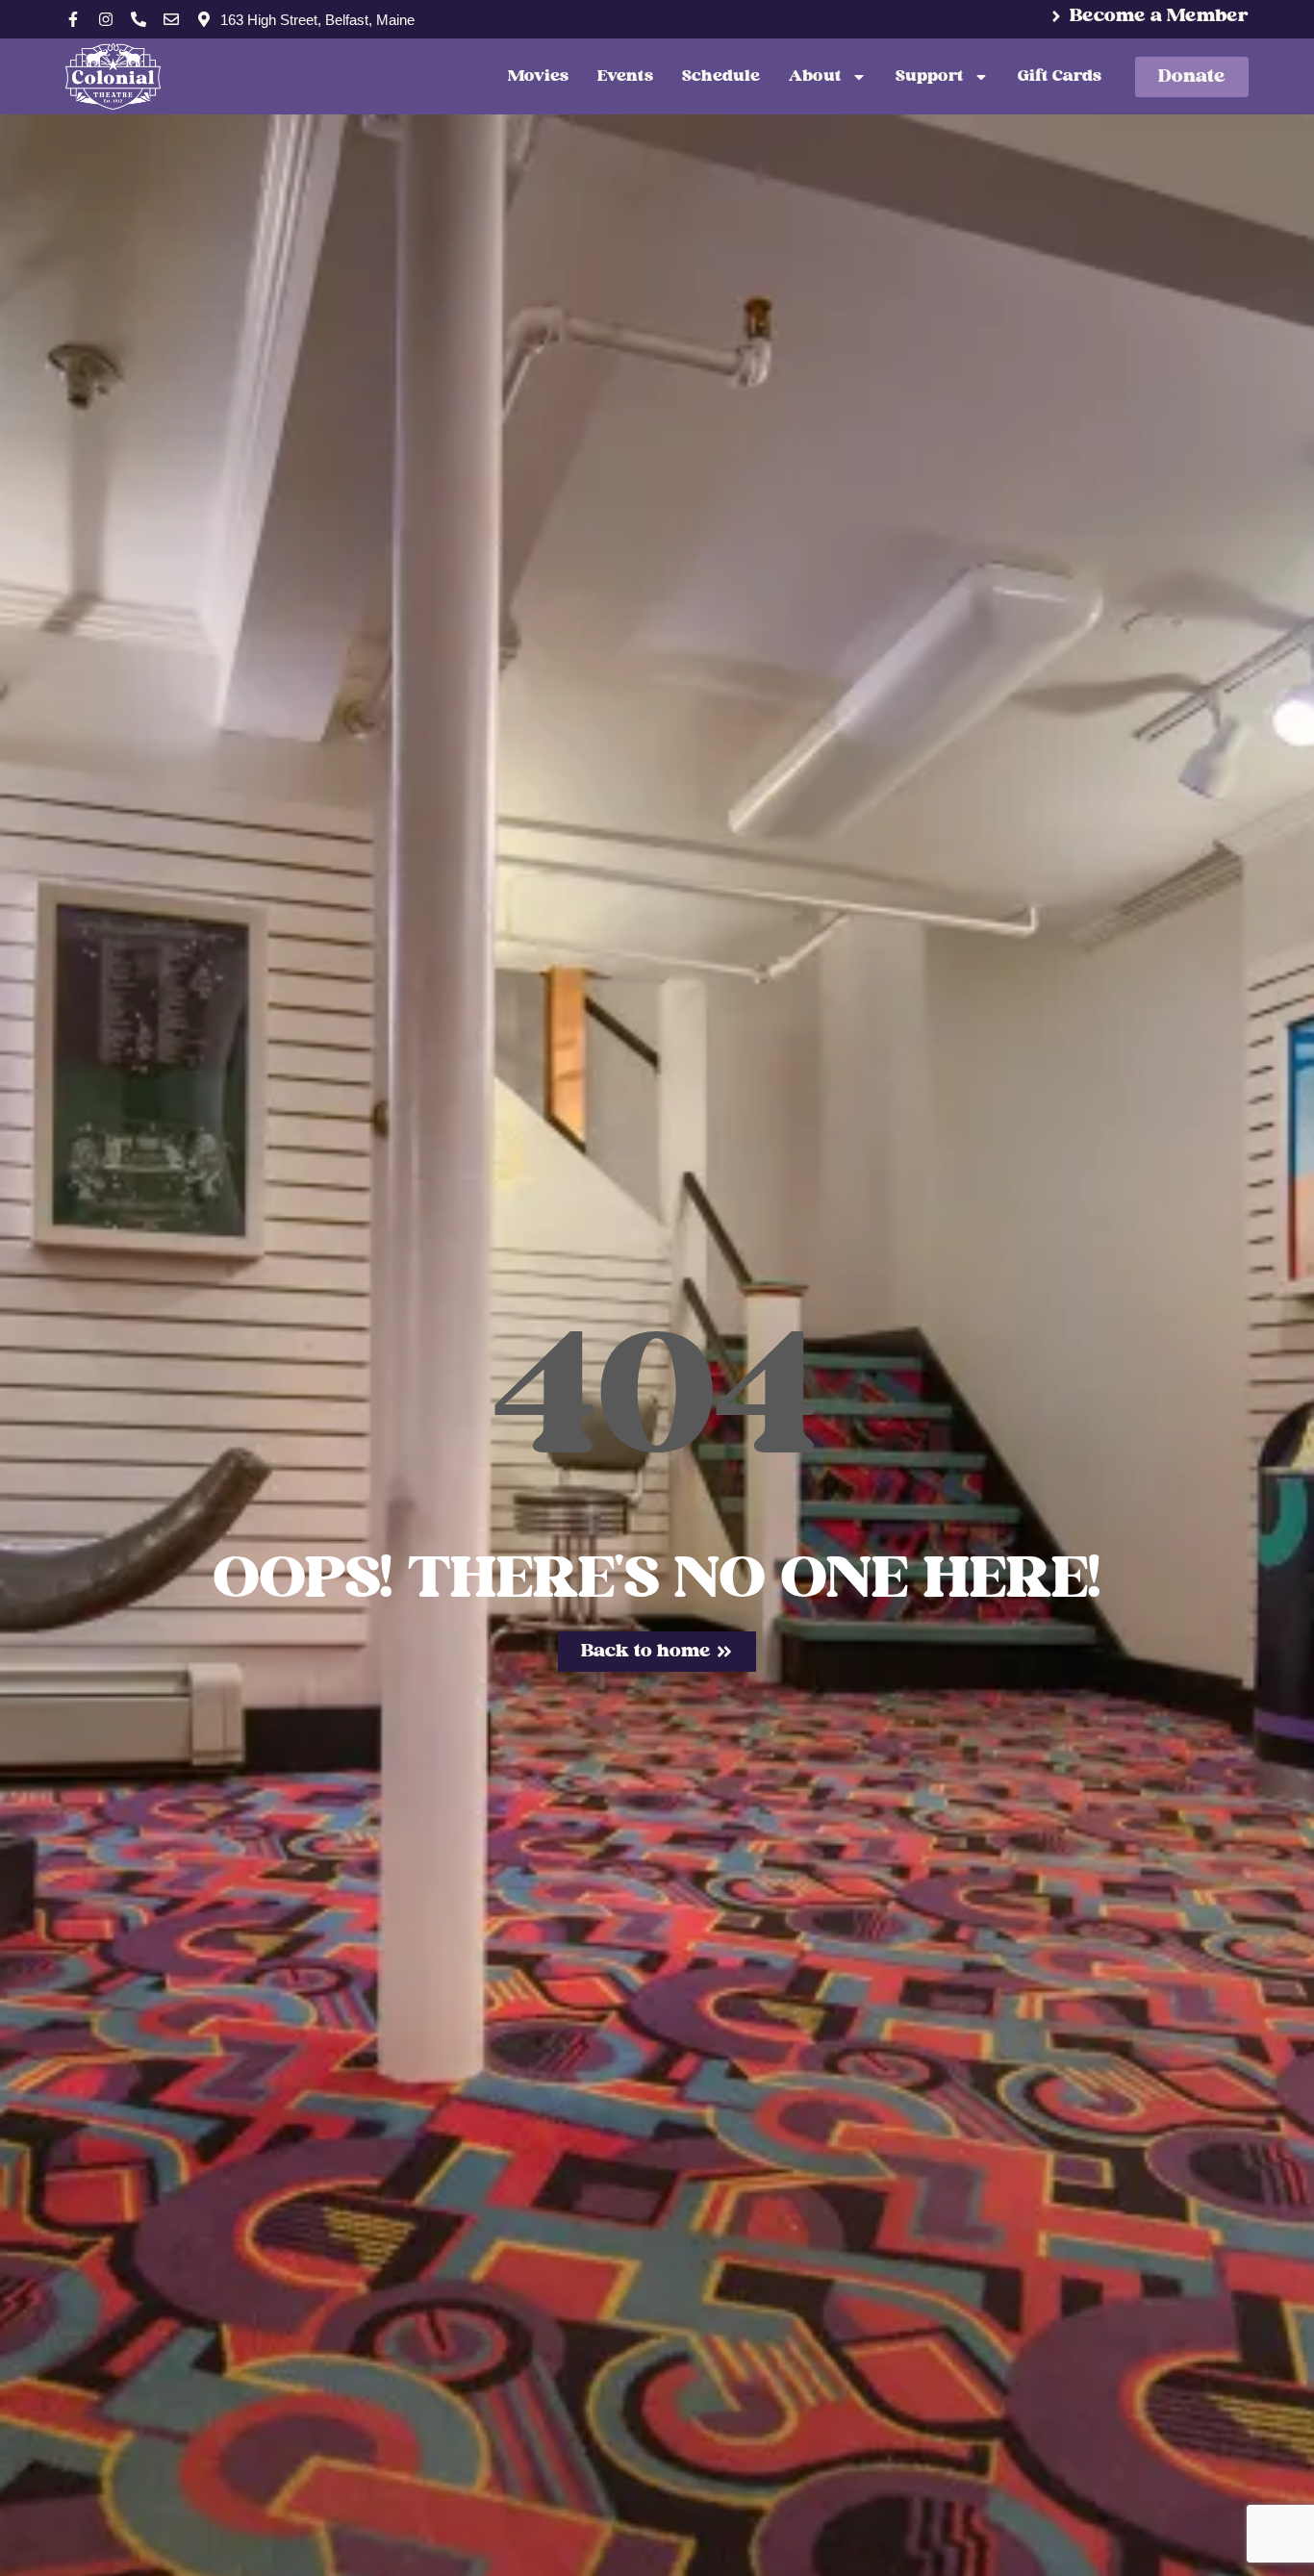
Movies (538, 76)
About (815, 76)
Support (930, 76)
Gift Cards (1060, 76)
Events (625, 76)
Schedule (721, 76)
